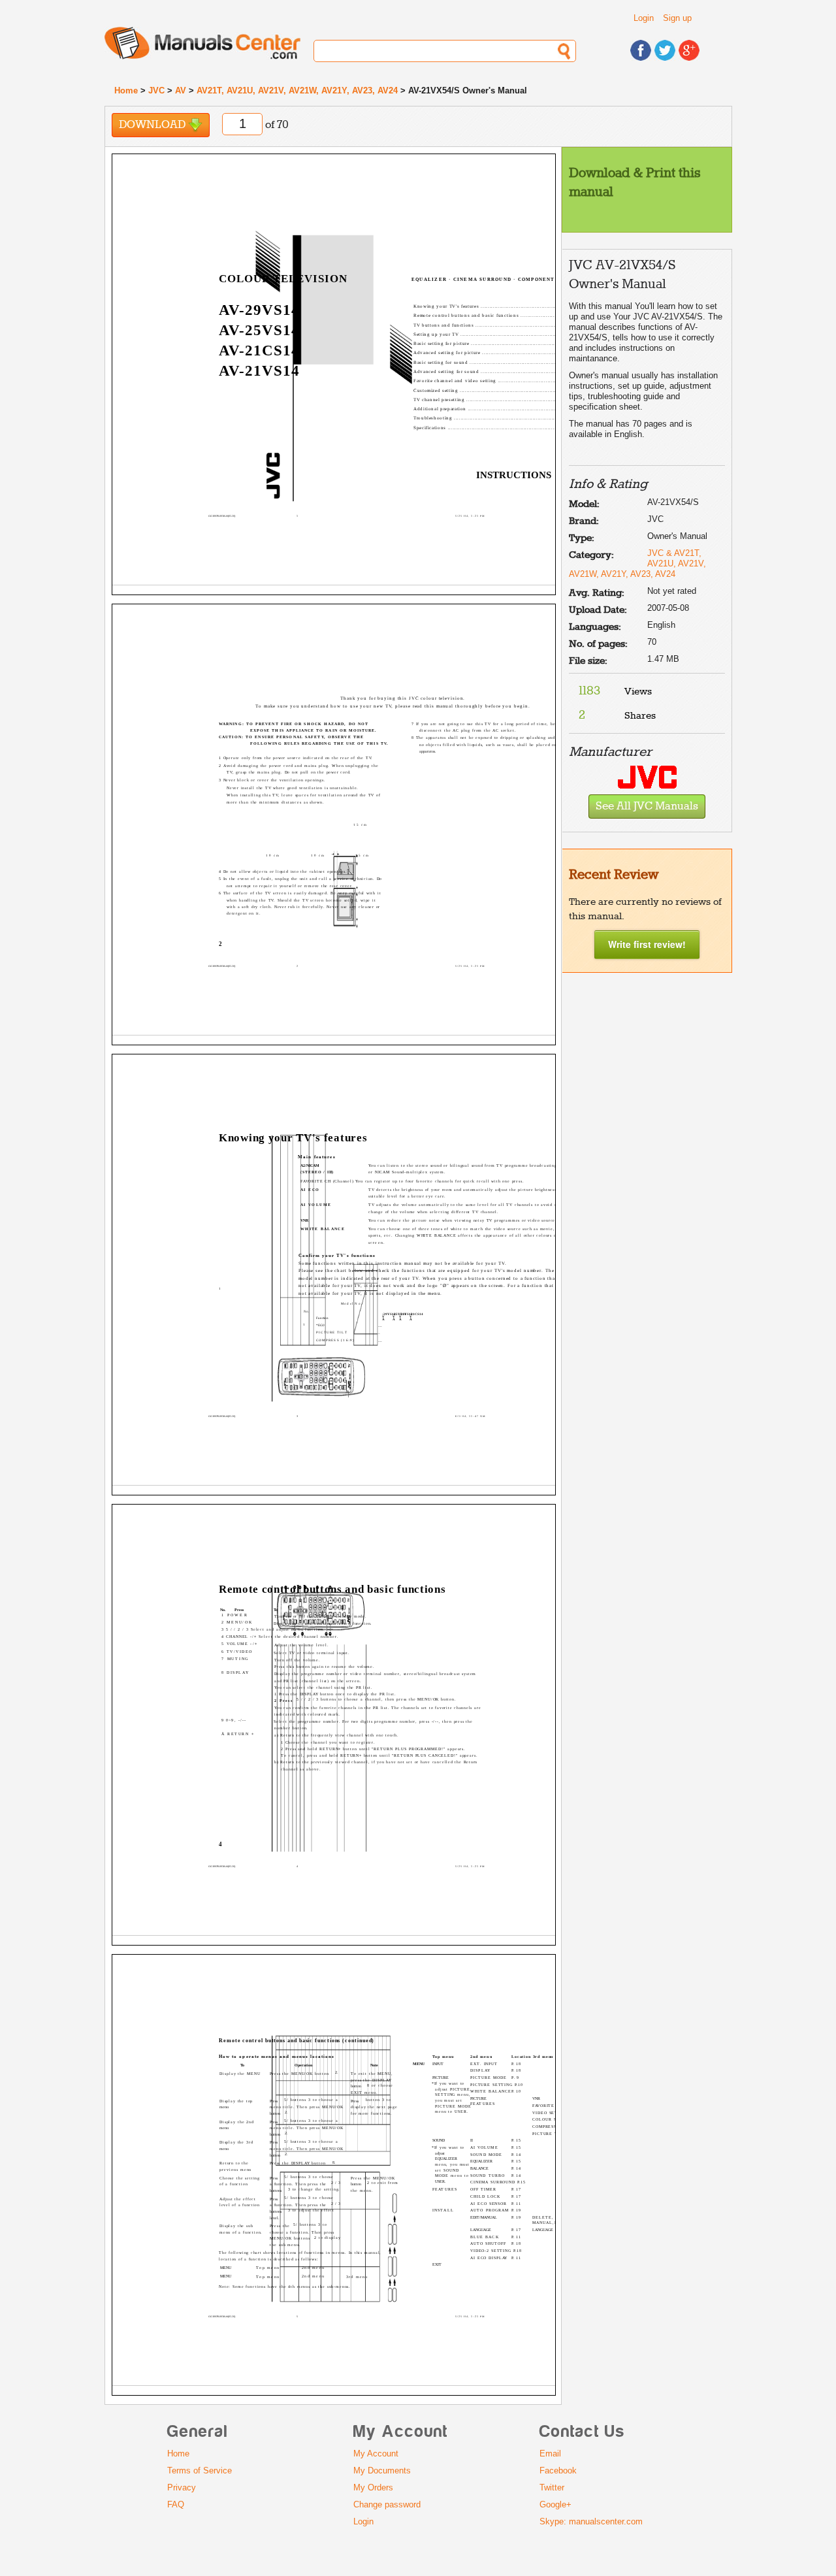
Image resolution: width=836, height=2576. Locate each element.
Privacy (182, 2487)
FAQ (176, 2504)
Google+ (555, 2504)
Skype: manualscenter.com (591, 2521)
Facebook (558, 2470)
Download (153, 125)
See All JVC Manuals (647, 807)
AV (181, 90)
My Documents (382, 2470)
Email (550, 2454)
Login (644, 18)
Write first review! (647, 944)
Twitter (552, 2487)
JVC (156, 90)
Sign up (677, 18)
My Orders (373, 2487)
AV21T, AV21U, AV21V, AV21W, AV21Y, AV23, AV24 (297, 90)
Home (126, 90)
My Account (376, 2454)
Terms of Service (200, 2470)
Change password (387, 2504)
